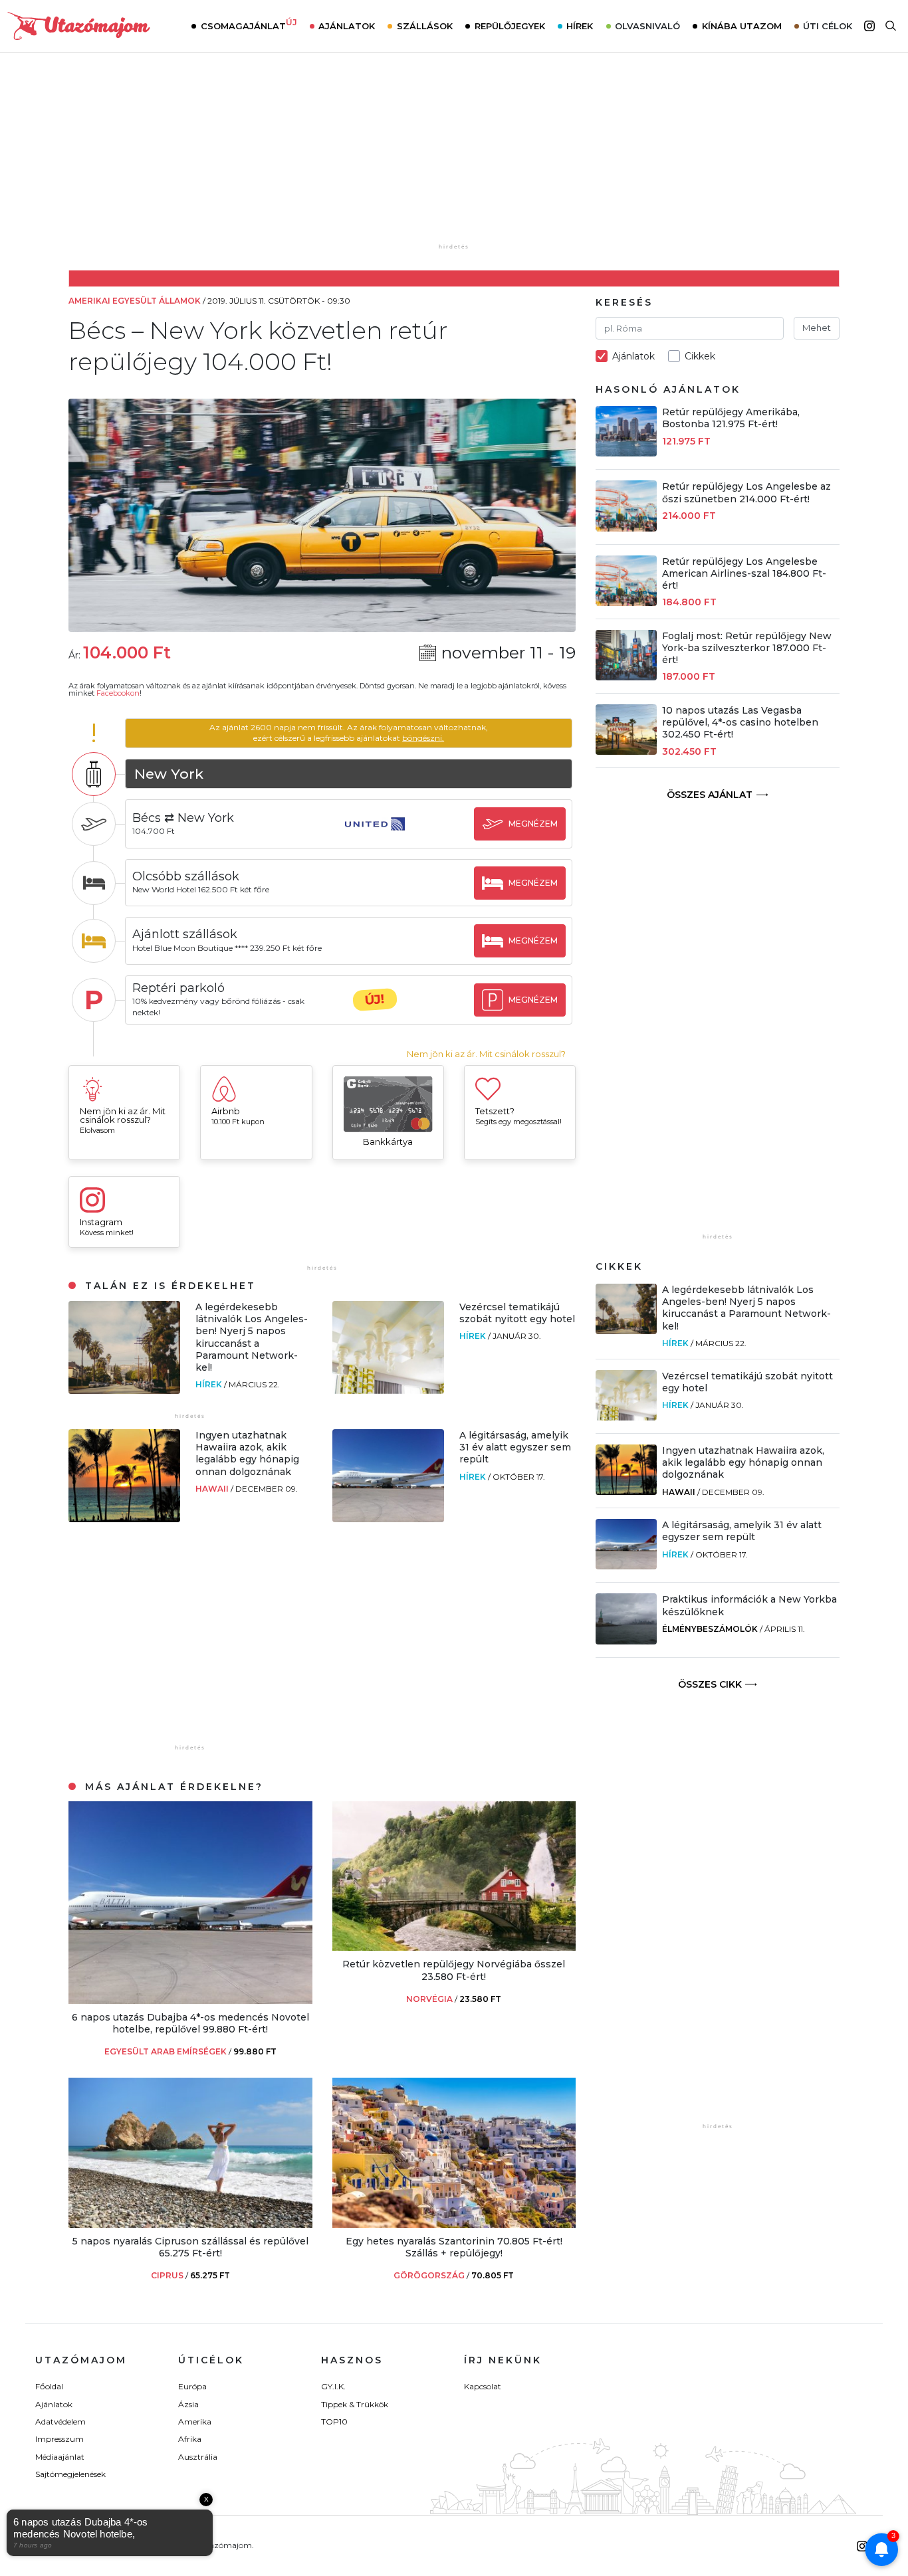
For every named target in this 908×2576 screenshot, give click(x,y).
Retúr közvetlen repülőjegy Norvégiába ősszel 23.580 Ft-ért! (454, 1970)
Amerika (195, 2422)
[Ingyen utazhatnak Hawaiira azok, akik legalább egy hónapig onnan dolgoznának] (124, 1519)
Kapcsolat (483, 2386)
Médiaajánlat (60, 2457)
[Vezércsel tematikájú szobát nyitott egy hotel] (388, 1390)
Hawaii (213, 1489)
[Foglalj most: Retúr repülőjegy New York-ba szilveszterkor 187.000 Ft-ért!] (626, 677)
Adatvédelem (60, 2422)
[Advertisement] (454, 157)
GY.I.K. (333, 2386)
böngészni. (423, 738)
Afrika (190, 2439)
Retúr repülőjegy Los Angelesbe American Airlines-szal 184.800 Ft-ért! (744, 573)
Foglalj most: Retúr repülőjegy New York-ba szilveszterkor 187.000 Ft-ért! (747, 648)
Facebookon (118, 693)
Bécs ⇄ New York (183, 818)
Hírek (580, 26)
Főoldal (49, 2386)
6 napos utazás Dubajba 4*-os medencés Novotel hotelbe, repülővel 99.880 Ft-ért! (190, 2023)
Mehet (817, 328)
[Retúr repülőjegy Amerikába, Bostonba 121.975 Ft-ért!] (626, 453)
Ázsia (188, 2404)
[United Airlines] (375, 836)
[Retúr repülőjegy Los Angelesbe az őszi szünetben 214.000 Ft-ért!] (626, 528)
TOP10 (334, 2422)
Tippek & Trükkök (355, 2404)
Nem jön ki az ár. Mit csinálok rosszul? (486, 1054)
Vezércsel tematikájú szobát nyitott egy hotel (517, 1313)
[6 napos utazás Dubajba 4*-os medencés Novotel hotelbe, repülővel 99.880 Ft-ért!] (190, 2000)
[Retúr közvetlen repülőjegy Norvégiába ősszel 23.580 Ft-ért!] (454, 1947)
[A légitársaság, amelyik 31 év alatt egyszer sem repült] (388, 1519)
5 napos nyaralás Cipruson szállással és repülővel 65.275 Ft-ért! (190, 2247)
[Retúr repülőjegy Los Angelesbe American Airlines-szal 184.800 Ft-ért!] (626, 602)
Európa (192, 2386)
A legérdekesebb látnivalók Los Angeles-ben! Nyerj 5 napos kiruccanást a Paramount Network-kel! (252, 1337)
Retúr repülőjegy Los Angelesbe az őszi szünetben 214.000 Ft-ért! (746, 492)
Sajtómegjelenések (70, 2474)
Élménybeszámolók (710, 1629)
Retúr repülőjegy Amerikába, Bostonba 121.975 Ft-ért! (731, 418)
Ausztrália (198, 2457)
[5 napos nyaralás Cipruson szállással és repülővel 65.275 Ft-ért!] (190, 2224)
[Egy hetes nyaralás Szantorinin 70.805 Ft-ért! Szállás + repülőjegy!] (454, 2224)
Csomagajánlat (249, 25)
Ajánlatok (347, 26)
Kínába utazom (742, 26)
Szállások (425, 26)
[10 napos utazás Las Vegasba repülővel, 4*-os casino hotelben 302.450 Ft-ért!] (626, 751)
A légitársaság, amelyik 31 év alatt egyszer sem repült (515, 1447)
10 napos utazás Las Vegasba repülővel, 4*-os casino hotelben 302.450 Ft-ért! (740, 722)
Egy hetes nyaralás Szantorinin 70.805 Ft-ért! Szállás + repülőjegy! (454, 2247)
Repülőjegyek (510, 26)
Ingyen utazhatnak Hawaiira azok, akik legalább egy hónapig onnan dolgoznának (247, 1453)
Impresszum (59, 2439)
